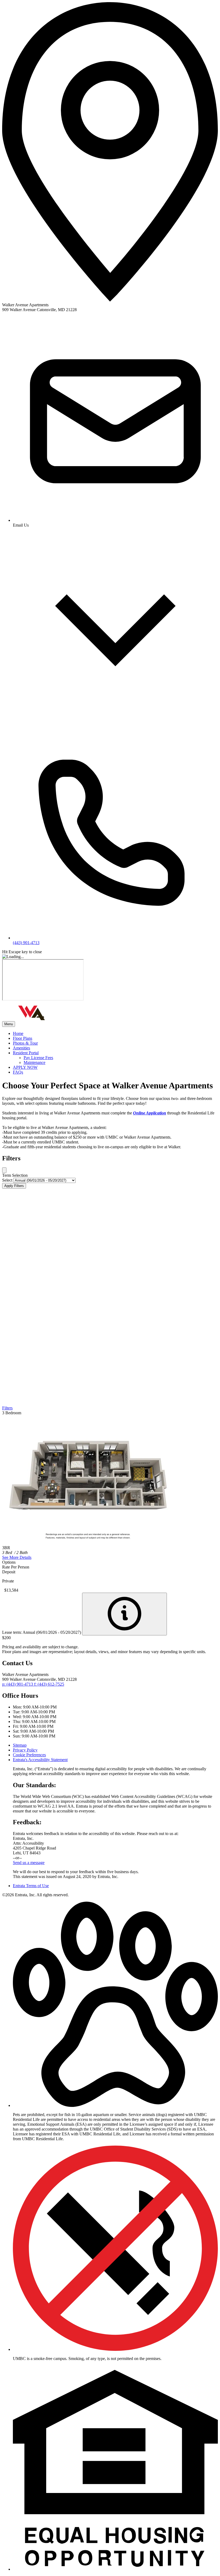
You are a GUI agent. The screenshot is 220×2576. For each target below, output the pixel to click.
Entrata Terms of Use (31, 1886)
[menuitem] (115, 1034)
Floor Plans (23, 1038)
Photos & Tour (25, 1043)
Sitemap (20, 1745)
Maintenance (34, 1062)
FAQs (18, 1072)
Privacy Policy (25, 1750)
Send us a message (29, 1863)
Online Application (150, 1113)
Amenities (21, 1048)
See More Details (17, 1557)
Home (18, 1033)
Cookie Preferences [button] (29, 1755)
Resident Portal (26, 1053)
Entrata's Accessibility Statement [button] (40, 1760)
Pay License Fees (38, 1058)
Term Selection (15, 1175)
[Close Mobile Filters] (4, 1170)
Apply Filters (14, 1186)
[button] (115, 2105)
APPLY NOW (25, 1067)
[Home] (32, 1019)
